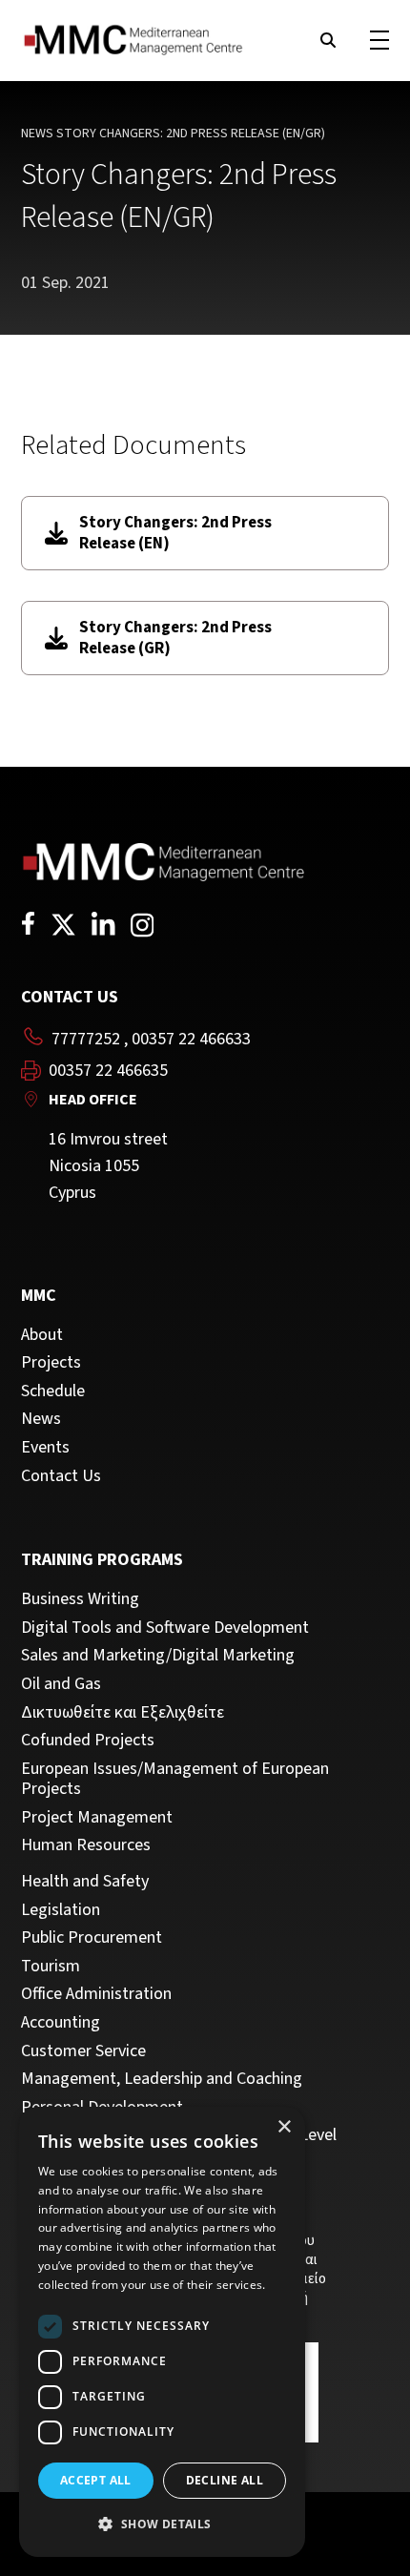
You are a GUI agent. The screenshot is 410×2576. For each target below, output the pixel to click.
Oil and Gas (61, 1684)
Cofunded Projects (88, 1741)
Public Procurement (92, 1938)
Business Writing (80, 1599)
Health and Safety (85, 1882)
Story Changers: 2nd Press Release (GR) (175, 638)
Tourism (51, 1967)
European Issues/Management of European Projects (175, 1779)
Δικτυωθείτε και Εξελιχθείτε (123, 1713)
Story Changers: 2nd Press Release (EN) (175, 533)
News (37, 134)
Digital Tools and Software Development (165, 1628)
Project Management (97, 1818)
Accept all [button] (96, 2480)
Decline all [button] (225, 2480)
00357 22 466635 (108, 1071)
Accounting (61, 2023)
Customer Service (83, 2051)
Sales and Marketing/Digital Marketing (158, 1656)
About (42, 1335)
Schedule (53, 1391)
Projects (51, 1363)
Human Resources (86, 1845)
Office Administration (96, 1994)
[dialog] (162, 2332)
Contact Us (61, 1476)
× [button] (284, 2127)
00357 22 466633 (191, 1039)
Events (45, 1448)
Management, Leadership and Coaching (162, 2079)
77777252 (86, 1039)
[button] (162, 2524)
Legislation (61, 1910)
